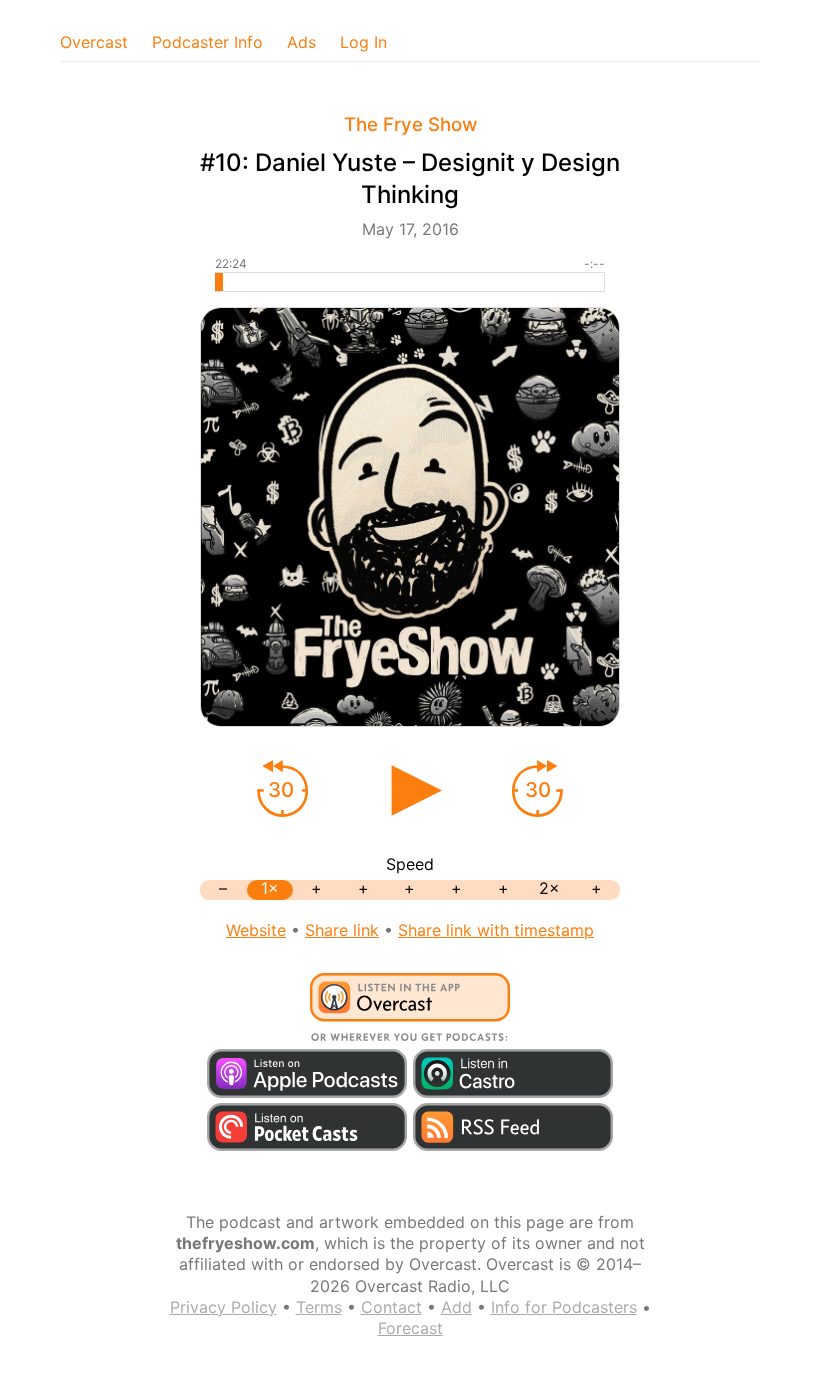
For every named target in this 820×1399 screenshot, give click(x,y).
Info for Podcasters (564, 1307)
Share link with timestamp (496, 930)
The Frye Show (410, 124)
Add (456, 1307)
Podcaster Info (207, 42)
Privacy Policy (223, 1307)
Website (256, 930)
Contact (391, 1307)
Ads (301, 42)
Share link (342, 930)
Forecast (410, 1328)
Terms (319, 1307)
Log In (363, 42)
